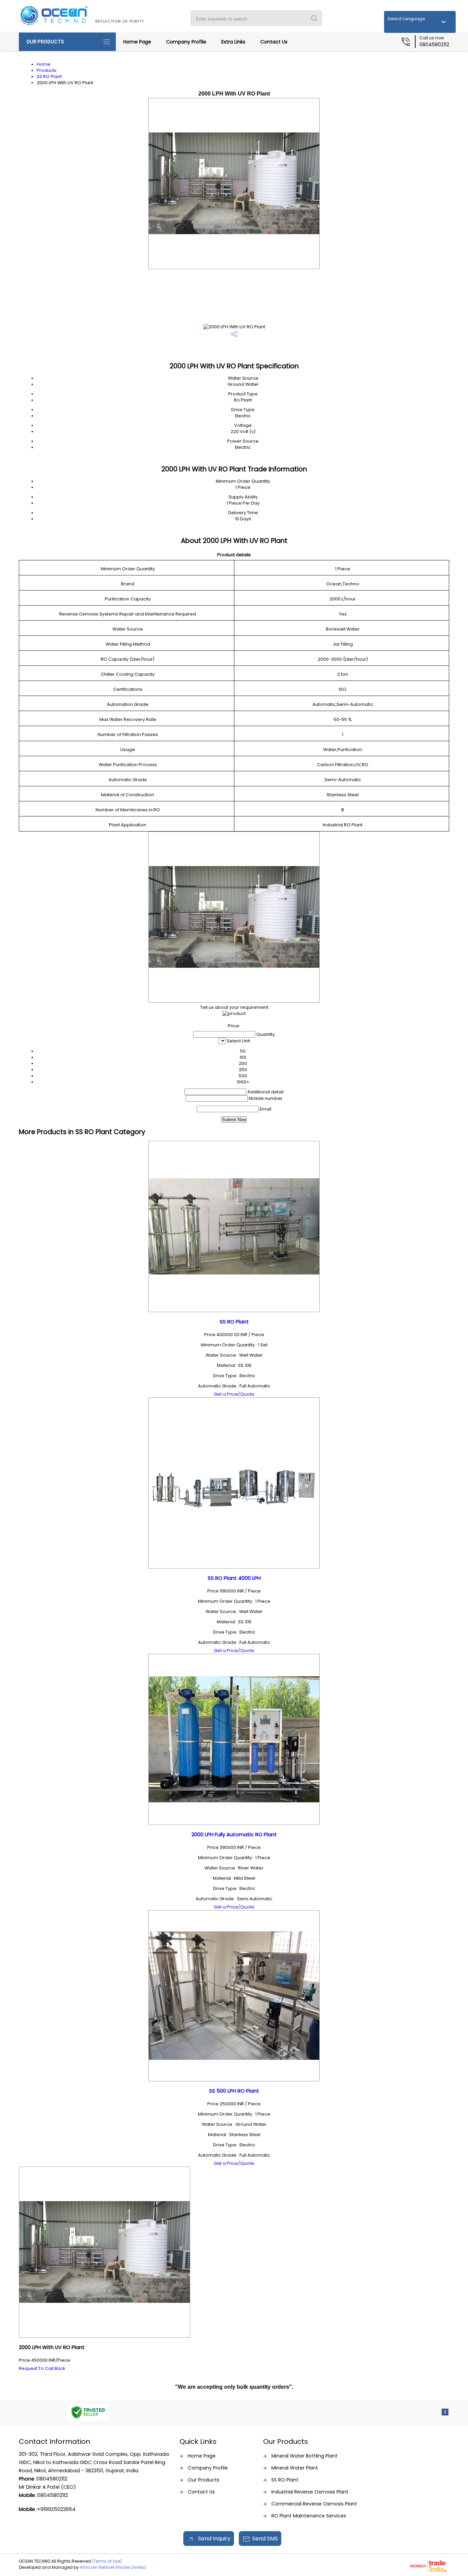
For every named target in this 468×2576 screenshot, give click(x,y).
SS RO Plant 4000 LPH (234, 1578)
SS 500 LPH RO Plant (234, 2091)
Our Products (45, 42)
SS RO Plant (49, 77)
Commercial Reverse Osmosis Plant (314, 2504)
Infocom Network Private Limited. (113, 2567)
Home (44, 64)
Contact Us (274, 42)
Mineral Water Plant (295, 2468)
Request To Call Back (42, 2368)
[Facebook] (445, 2414)
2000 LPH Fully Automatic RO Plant (234, 1834)
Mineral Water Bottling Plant (304, 2456)
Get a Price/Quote (234, 1394)
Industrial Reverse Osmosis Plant (310, 2492)
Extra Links (233, 42)
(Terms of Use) (107, 2561)
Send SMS (265, 2539)
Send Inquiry (214, 2539)
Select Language (406, 19)
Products (47, 70)
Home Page (137, 42)
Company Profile (186, 42)
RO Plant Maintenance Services (309, 2516)
